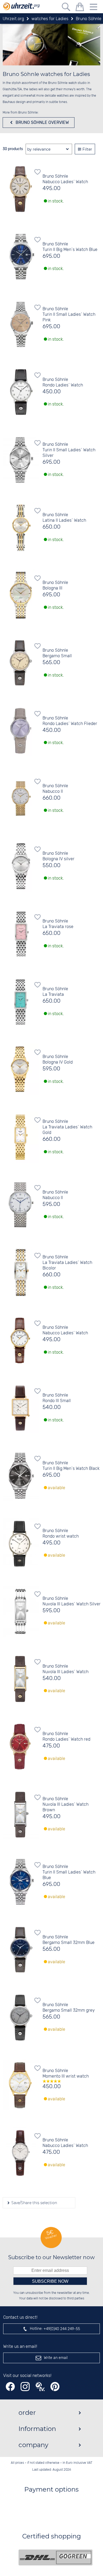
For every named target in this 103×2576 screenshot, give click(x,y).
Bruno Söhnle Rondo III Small (57, 1398)
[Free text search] (66, 8)
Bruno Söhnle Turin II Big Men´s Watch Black (71, 1466)
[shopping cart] (80, 8)
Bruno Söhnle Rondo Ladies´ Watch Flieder (70, 721)
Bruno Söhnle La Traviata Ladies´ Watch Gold (67, 1127)
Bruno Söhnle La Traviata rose (58, 924)
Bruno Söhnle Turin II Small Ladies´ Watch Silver (69, 450)
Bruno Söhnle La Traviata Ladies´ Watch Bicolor (67, 1263)
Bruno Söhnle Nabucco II (55, 789)
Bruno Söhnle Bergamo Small (57, 653)
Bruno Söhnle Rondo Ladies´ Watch (63, 382)
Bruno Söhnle (42, 122)
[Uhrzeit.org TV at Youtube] (40, 2387)
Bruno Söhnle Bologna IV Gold (58, 1060)
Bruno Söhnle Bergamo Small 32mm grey (69, 2008)
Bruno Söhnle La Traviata (55, 992)
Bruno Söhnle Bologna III (55, 586)
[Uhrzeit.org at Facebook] (10, 2387)
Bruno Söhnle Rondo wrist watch (61, 1534)
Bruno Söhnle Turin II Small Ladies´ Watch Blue (69, 1872)
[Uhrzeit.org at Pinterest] (55, 2387)
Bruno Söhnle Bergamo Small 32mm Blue (69, 1940)
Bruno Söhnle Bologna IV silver (58, 856)
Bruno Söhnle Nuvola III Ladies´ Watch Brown (65, 1805)
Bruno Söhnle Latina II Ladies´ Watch (64, 518)
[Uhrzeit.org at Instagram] (25, 2387)
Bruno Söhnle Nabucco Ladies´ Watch (65, 179)
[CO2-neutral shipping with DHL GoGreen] (55, 2557)
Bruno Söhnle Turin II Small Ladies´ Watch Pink (69, 315)
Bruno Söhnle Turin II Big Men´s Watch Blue (70, 247)
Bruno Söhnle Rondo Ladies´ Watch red (66, 1737)
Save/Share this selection (34, 2203)
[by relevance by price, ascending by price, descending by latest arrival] (49, 149)
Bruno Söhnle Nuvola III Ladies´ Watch (65, 1669)
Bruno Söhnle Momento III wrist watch (66, 2074)
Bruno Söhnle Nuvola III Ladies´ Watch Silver (72, 1601)
